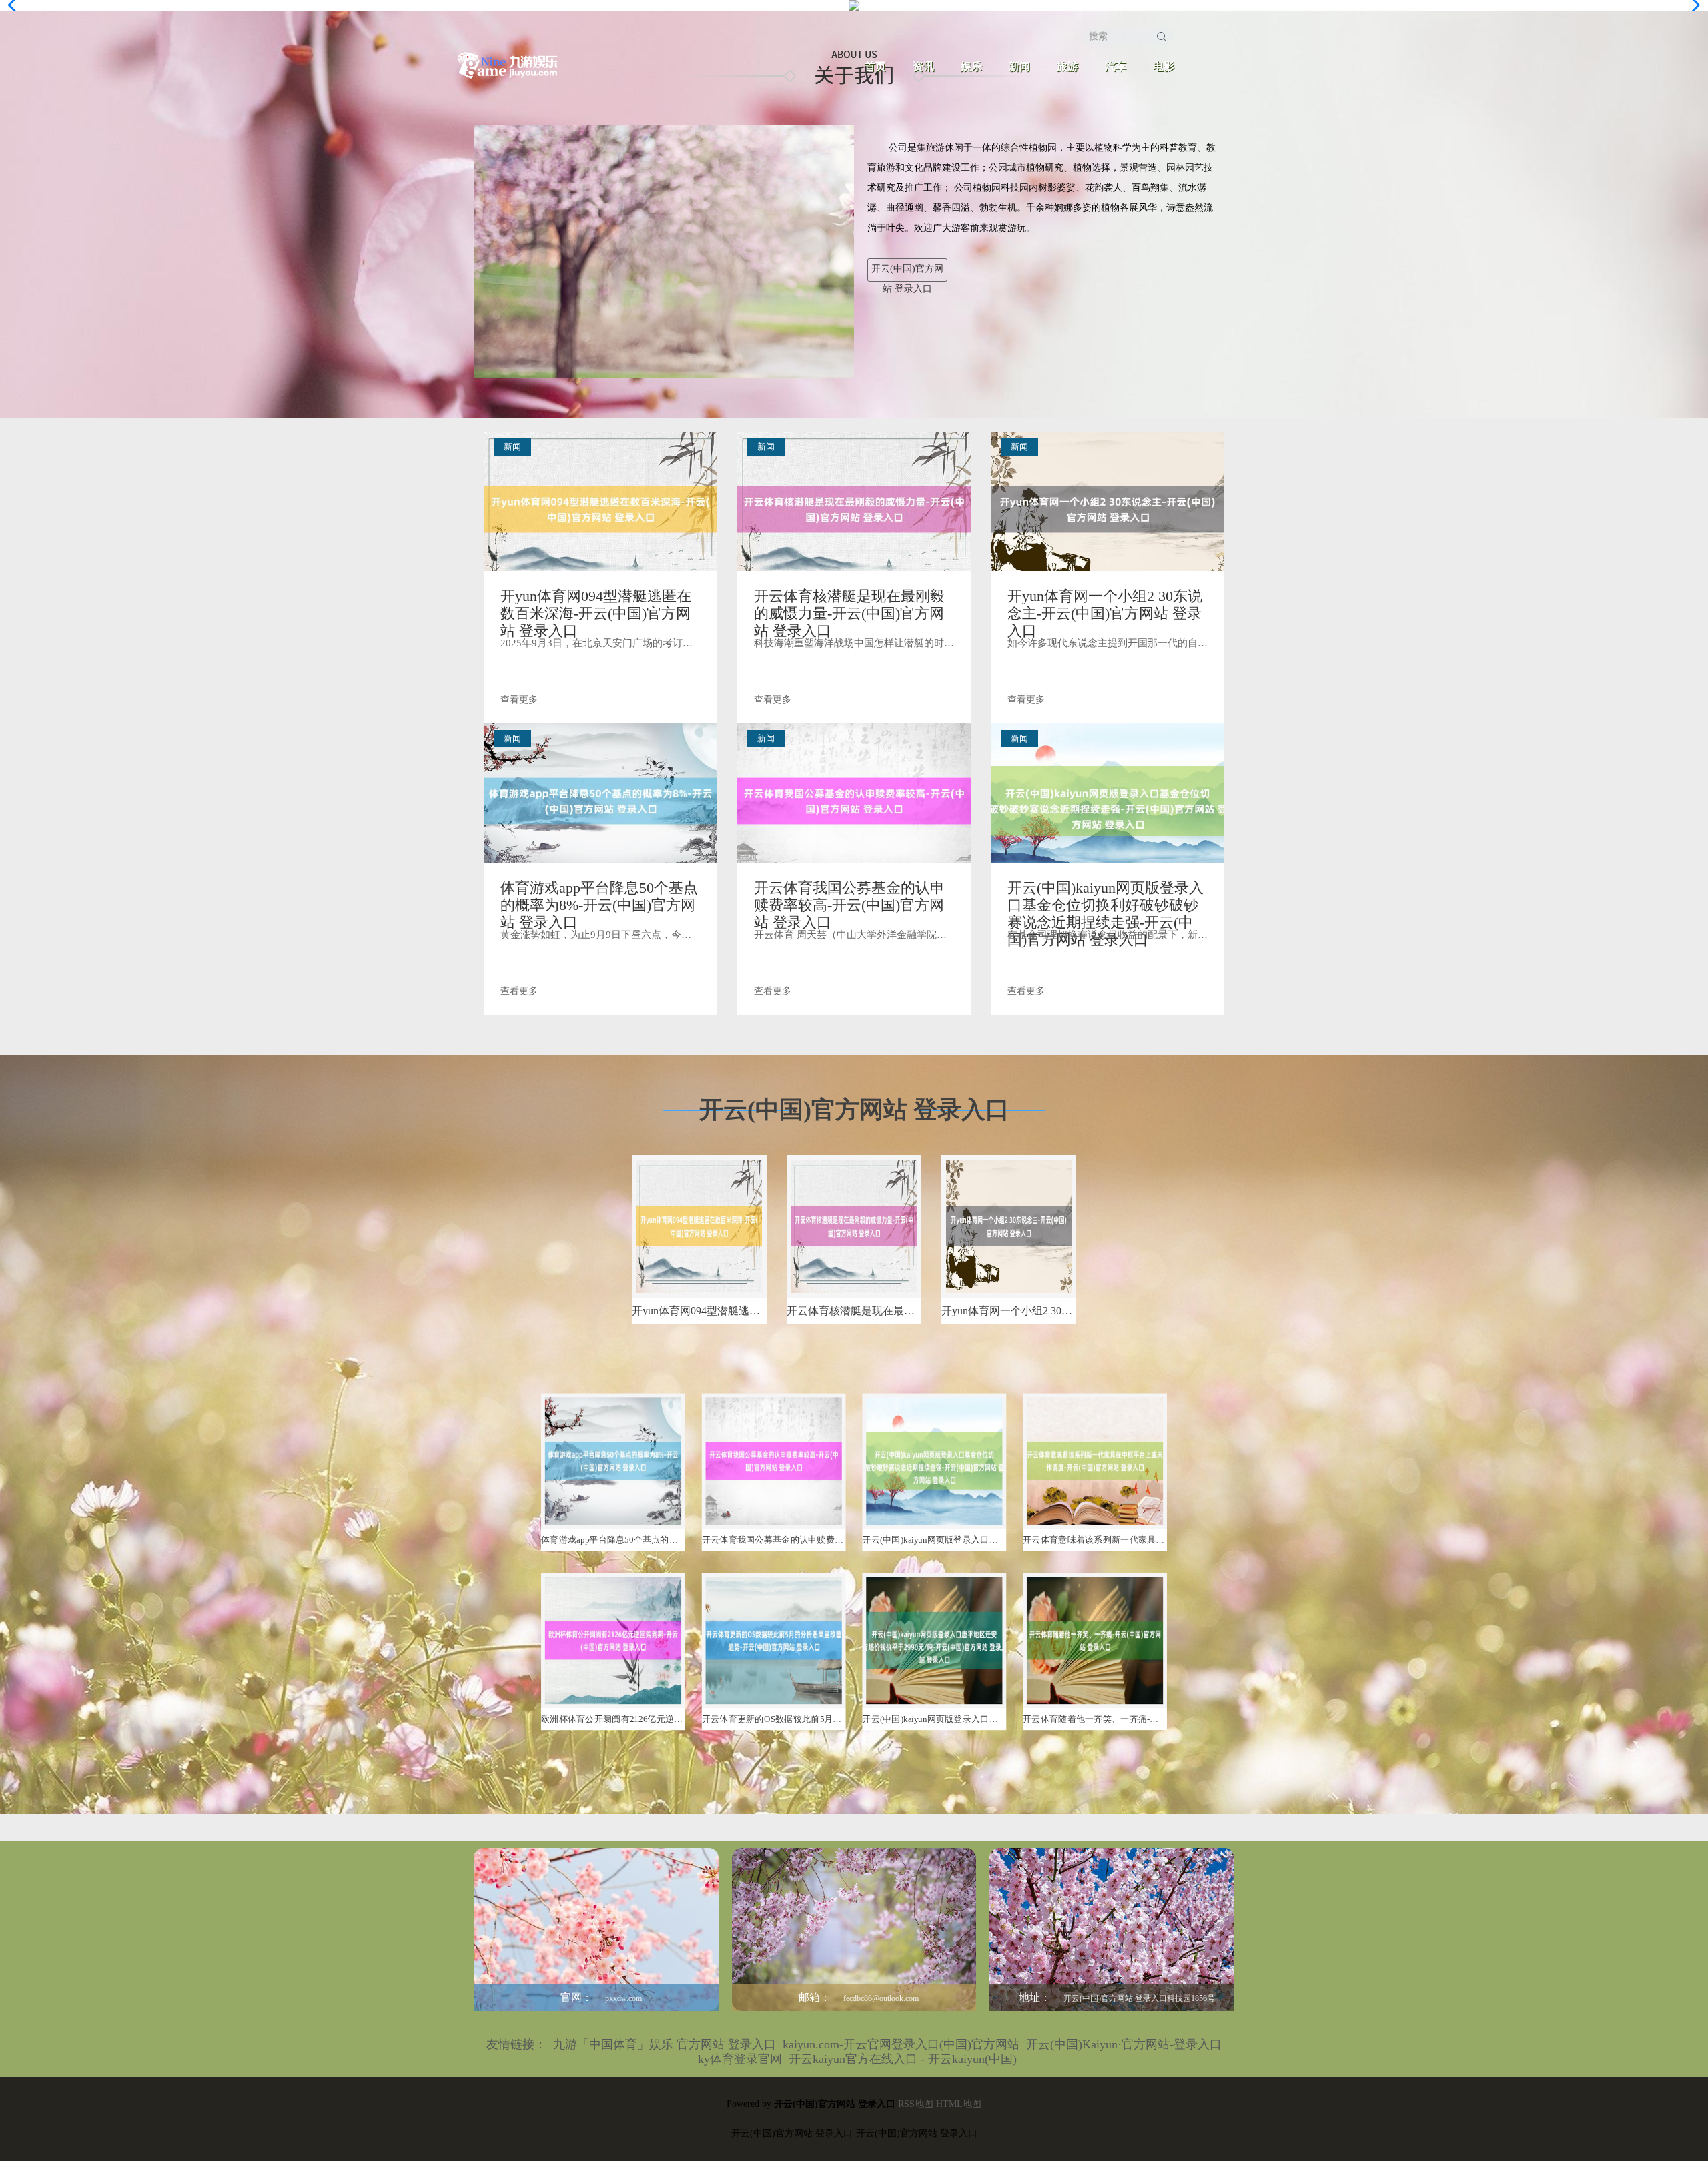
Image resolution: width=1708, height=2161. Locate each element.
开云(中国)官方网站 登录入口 (907, 273)
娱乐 (971, 66)
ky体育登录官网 (740, 2059)
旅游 (1067, 66)
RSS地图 (916, 2104)
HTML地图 (959, 2104)
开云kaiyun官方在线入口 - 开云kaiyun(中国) (903, 2059)
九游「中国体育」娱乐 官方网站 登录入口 (665, 2044)
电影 (1164, 66)
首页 (875, 66)
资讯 (923, 66)
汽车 (1116, 66)
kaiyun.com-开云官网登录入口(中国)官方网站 (901, 2044)
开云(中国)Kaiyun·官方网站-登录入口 (1124, 2044)
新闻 (1019, 66)
